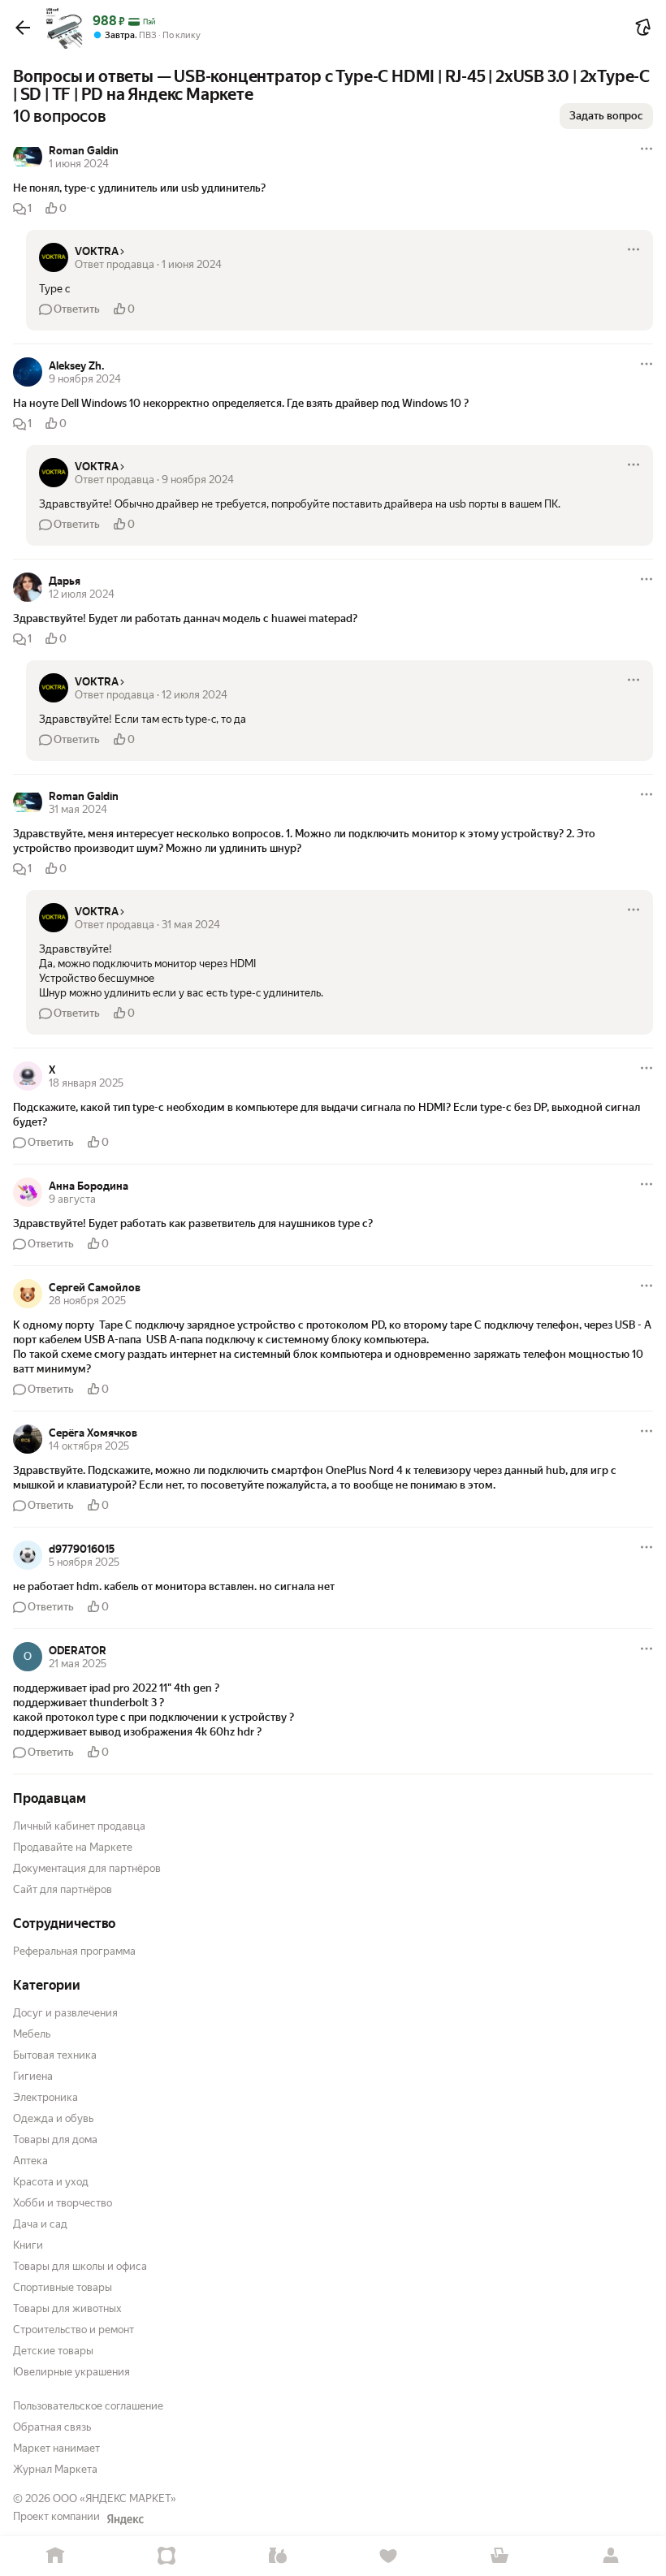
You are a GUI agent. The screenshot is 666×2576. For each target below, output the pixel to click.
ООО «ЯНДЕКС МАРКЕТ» (115, 2498)
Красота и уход (51, 2182)
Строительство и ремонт (74, 2330)
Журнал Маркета (55, 2469)
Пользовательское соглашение (88, 2406)
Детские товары (53, 2351)
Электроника (45, 2097)
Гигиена (33, 2076)
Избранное (389, 2556)
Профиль (610, 2556)
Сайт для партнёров (63, 1889)
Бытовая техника (55, 2055)
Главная (56, 2556)
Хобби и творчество (63, 2203)
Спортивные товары (63, 2287)
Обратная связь (52, 2427)
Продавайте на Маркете (73, 1847)
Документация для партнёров (87, 1868)
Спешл (167, 2556)
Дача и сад (40, 2224)
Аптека (30, 2161)
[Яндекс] (125, 2519)
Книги (28, 2245)
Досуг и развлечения (65, 2013)
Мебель (32, 2034)
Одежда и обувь (53, 2118)
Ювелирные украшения (71, 2372)
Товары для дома (55, 2139)
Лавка (277, 2556)
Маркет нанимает (56, 2448)
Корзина (500, 2556)
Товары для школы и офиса (80, 2266)
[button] (23, 28)
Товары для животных (67, 2308)
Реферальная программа (74, 1951)
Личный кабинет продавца (79, 1826)
